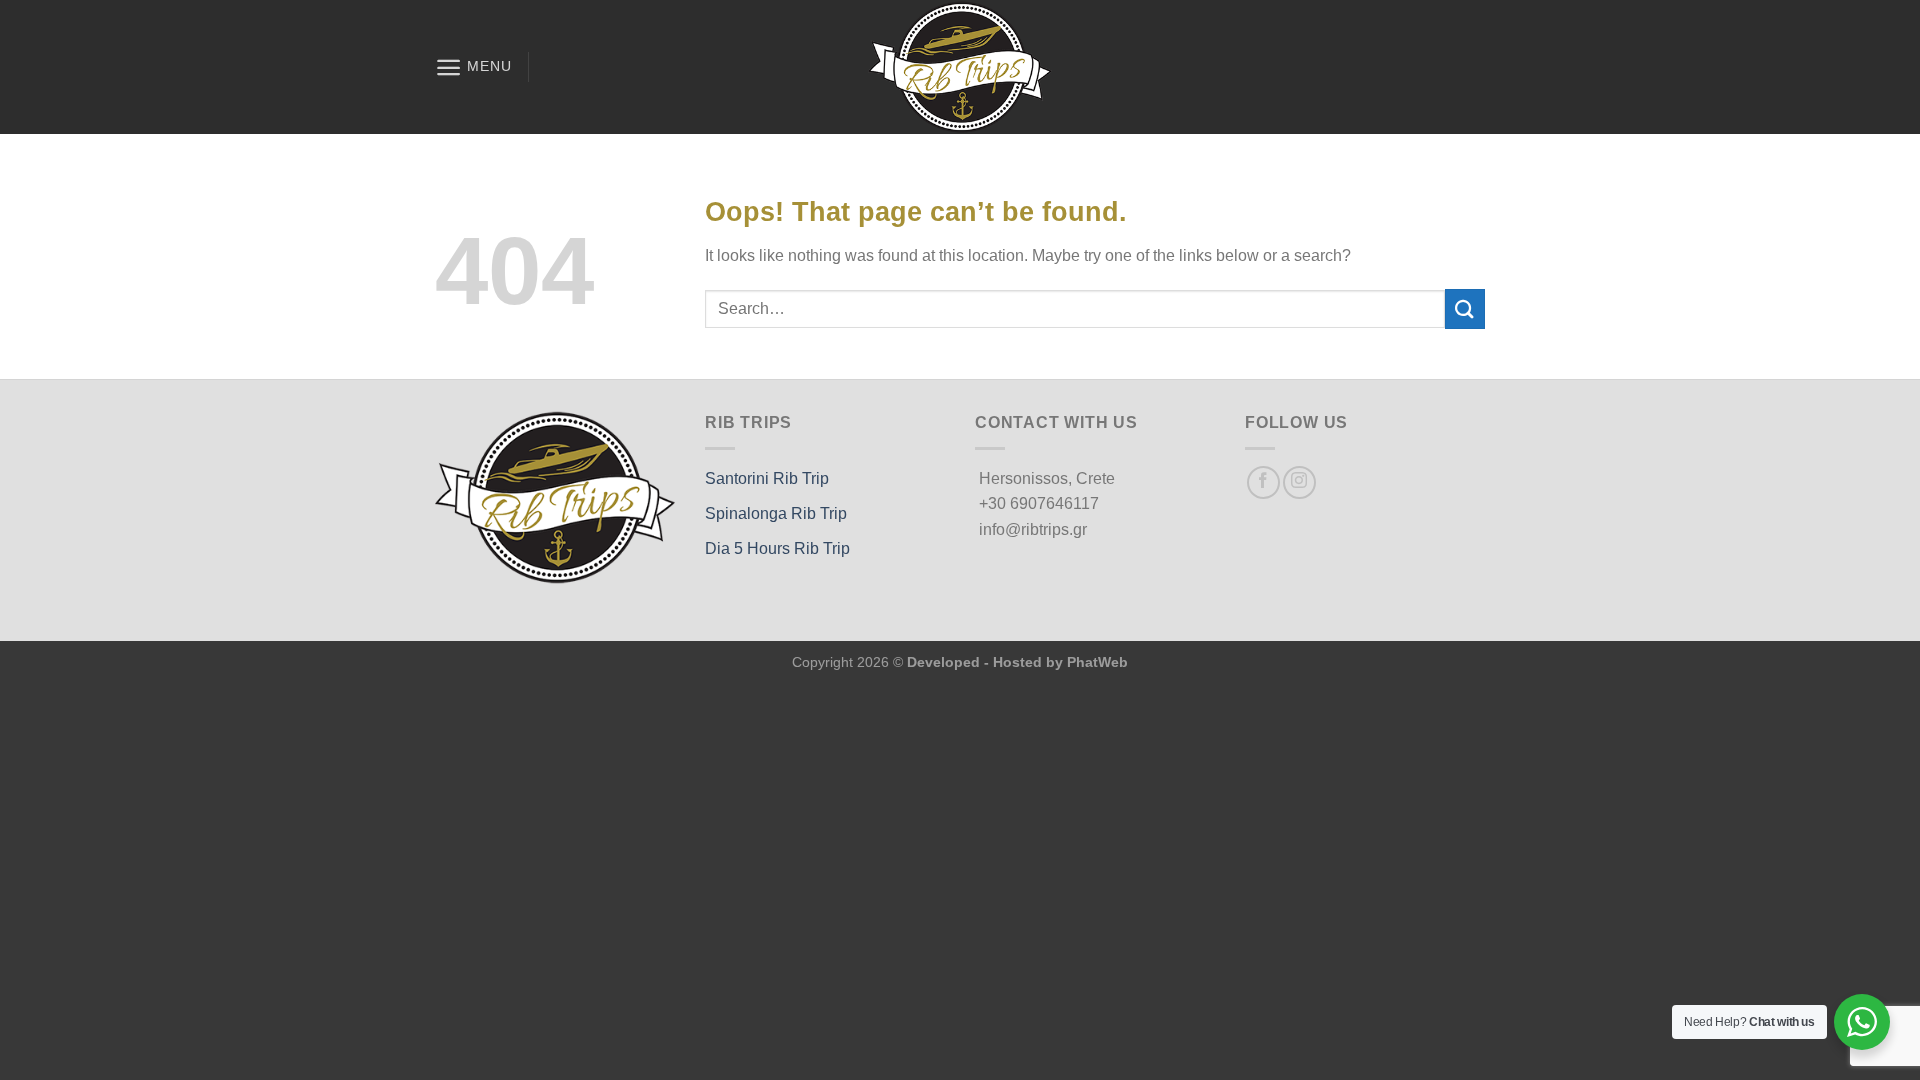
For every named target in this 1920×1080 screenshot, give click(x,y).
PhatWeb (1097, 662)
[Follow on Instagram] (1299, 482)
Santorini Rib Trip (767, 478)
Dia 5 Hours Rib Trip (777, 548)
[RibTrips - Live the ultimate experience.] (960, 67)
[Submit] (1465, 308)
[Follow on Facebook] (1263, 482)
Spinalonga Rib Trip (776, 513)
